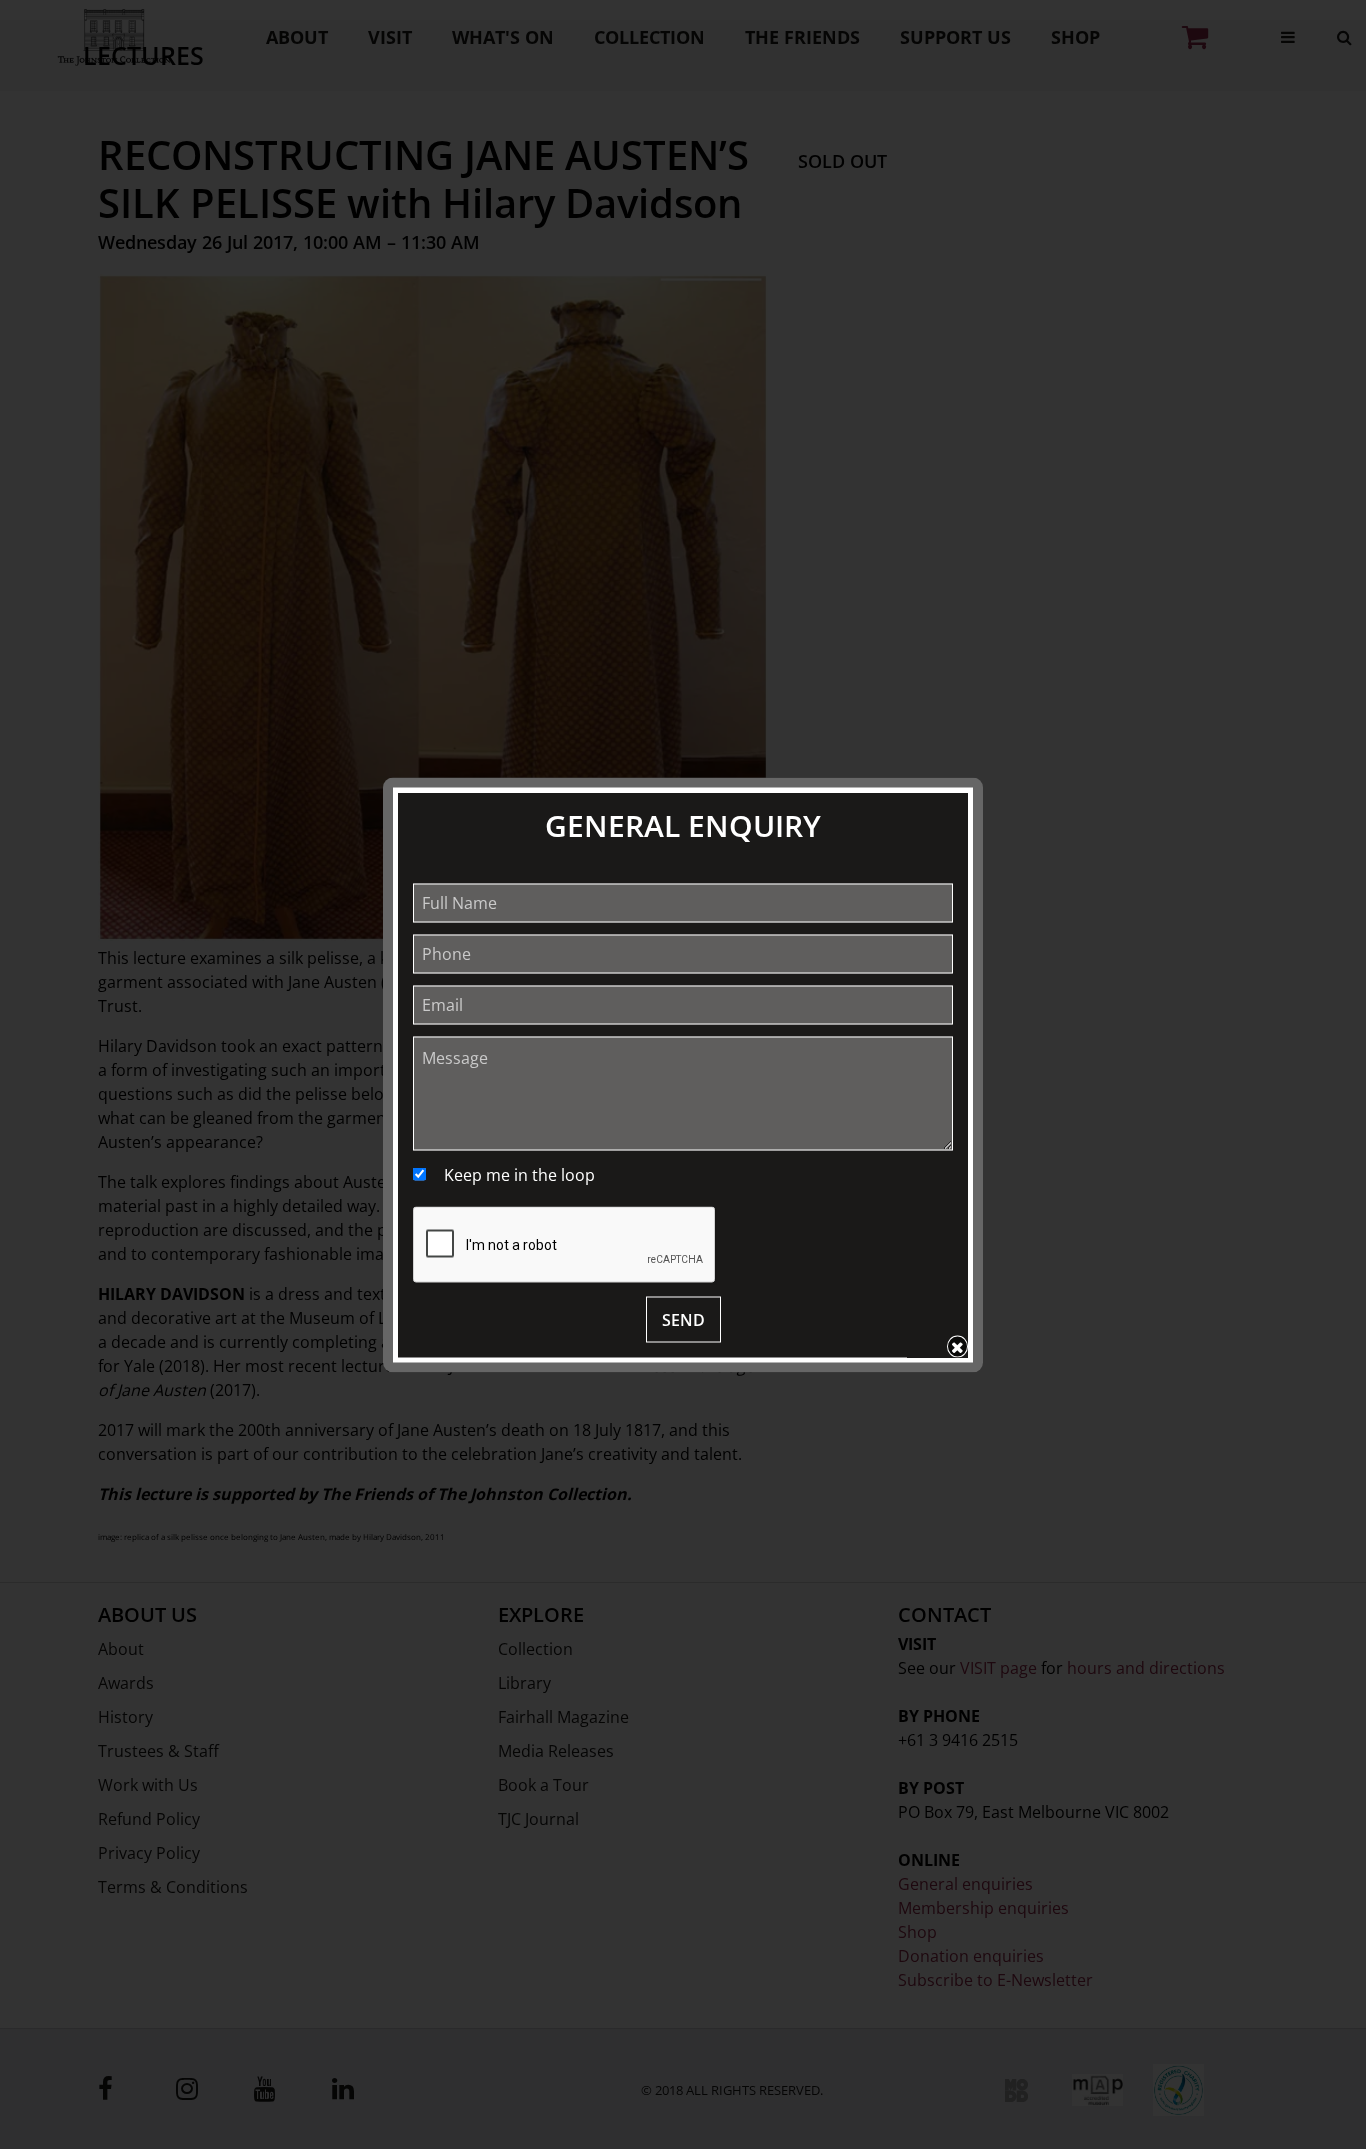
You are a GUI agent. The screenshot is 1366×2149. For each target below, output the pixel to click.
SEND (683, 1319)
